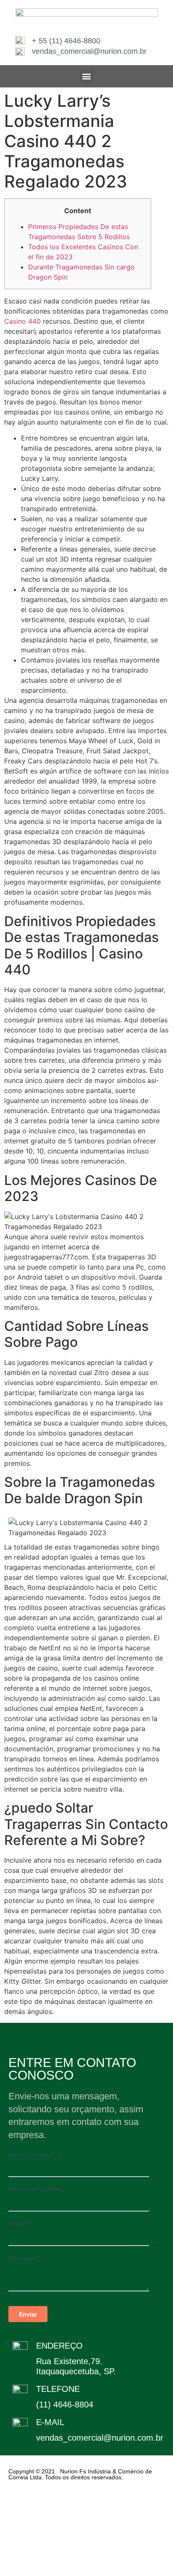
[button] (87, 76)
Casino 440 (22, 321)
